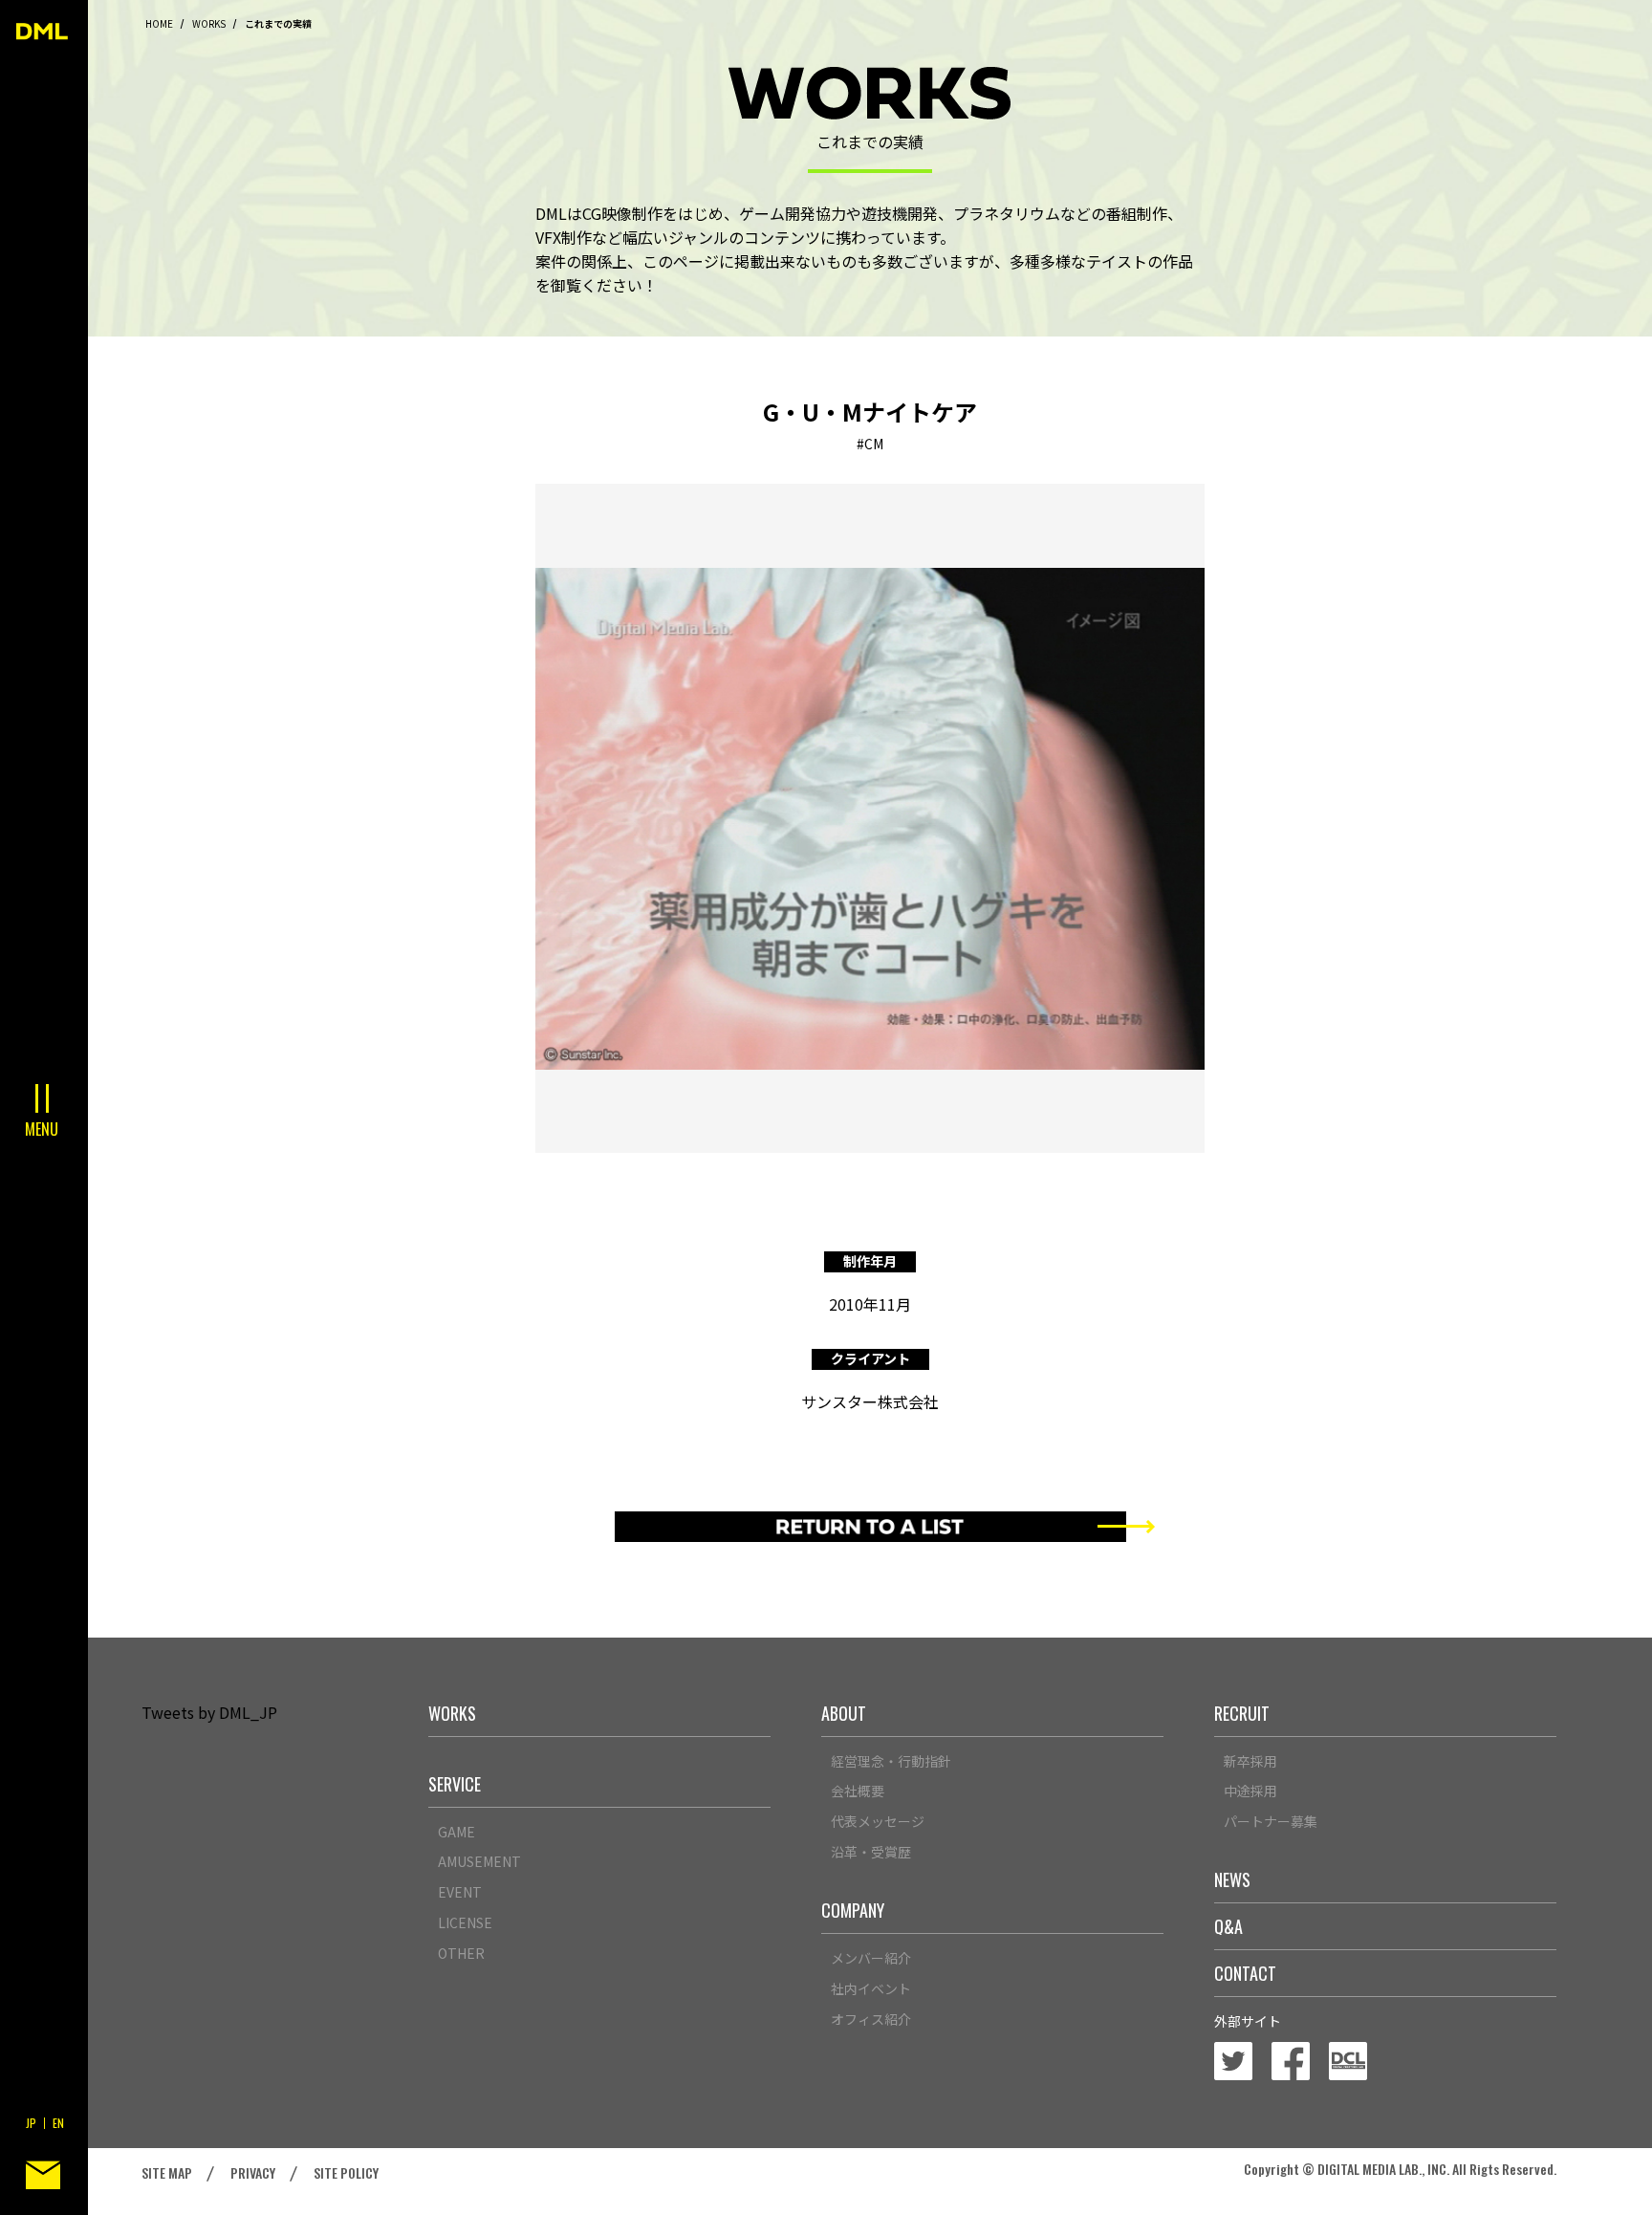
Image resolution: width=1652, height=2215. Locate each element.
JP (31, 2123)
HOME (159, 23)
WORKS (209, 23)
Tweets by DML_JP (209, 1712)
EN (58, 2123)
